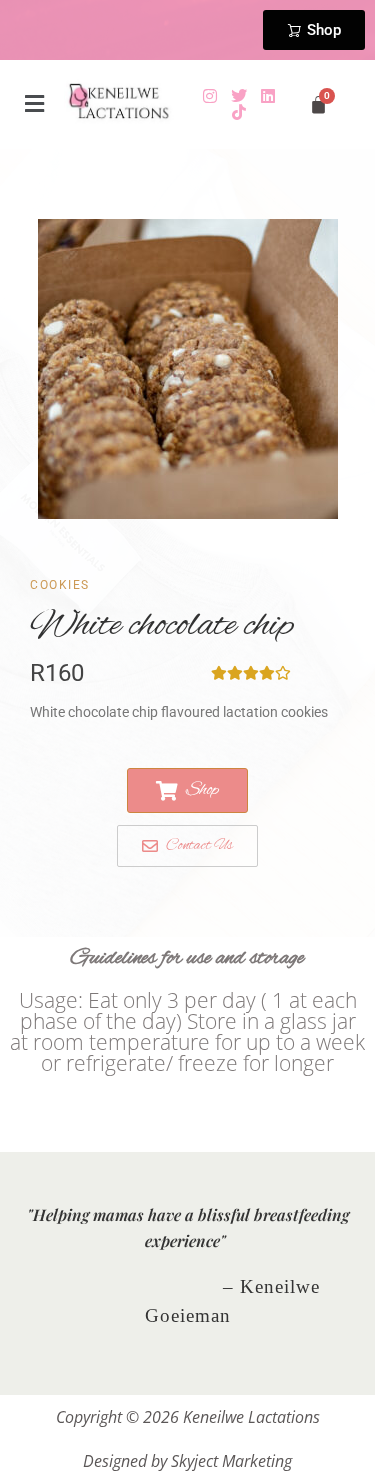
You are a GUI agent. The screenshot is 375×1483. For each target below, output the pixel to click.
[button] (35, 104)
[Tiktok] (239, 112)
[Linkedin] (268, 96)
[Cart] (318, 104)
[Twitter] (239, 96)
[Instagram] (210, 96)
